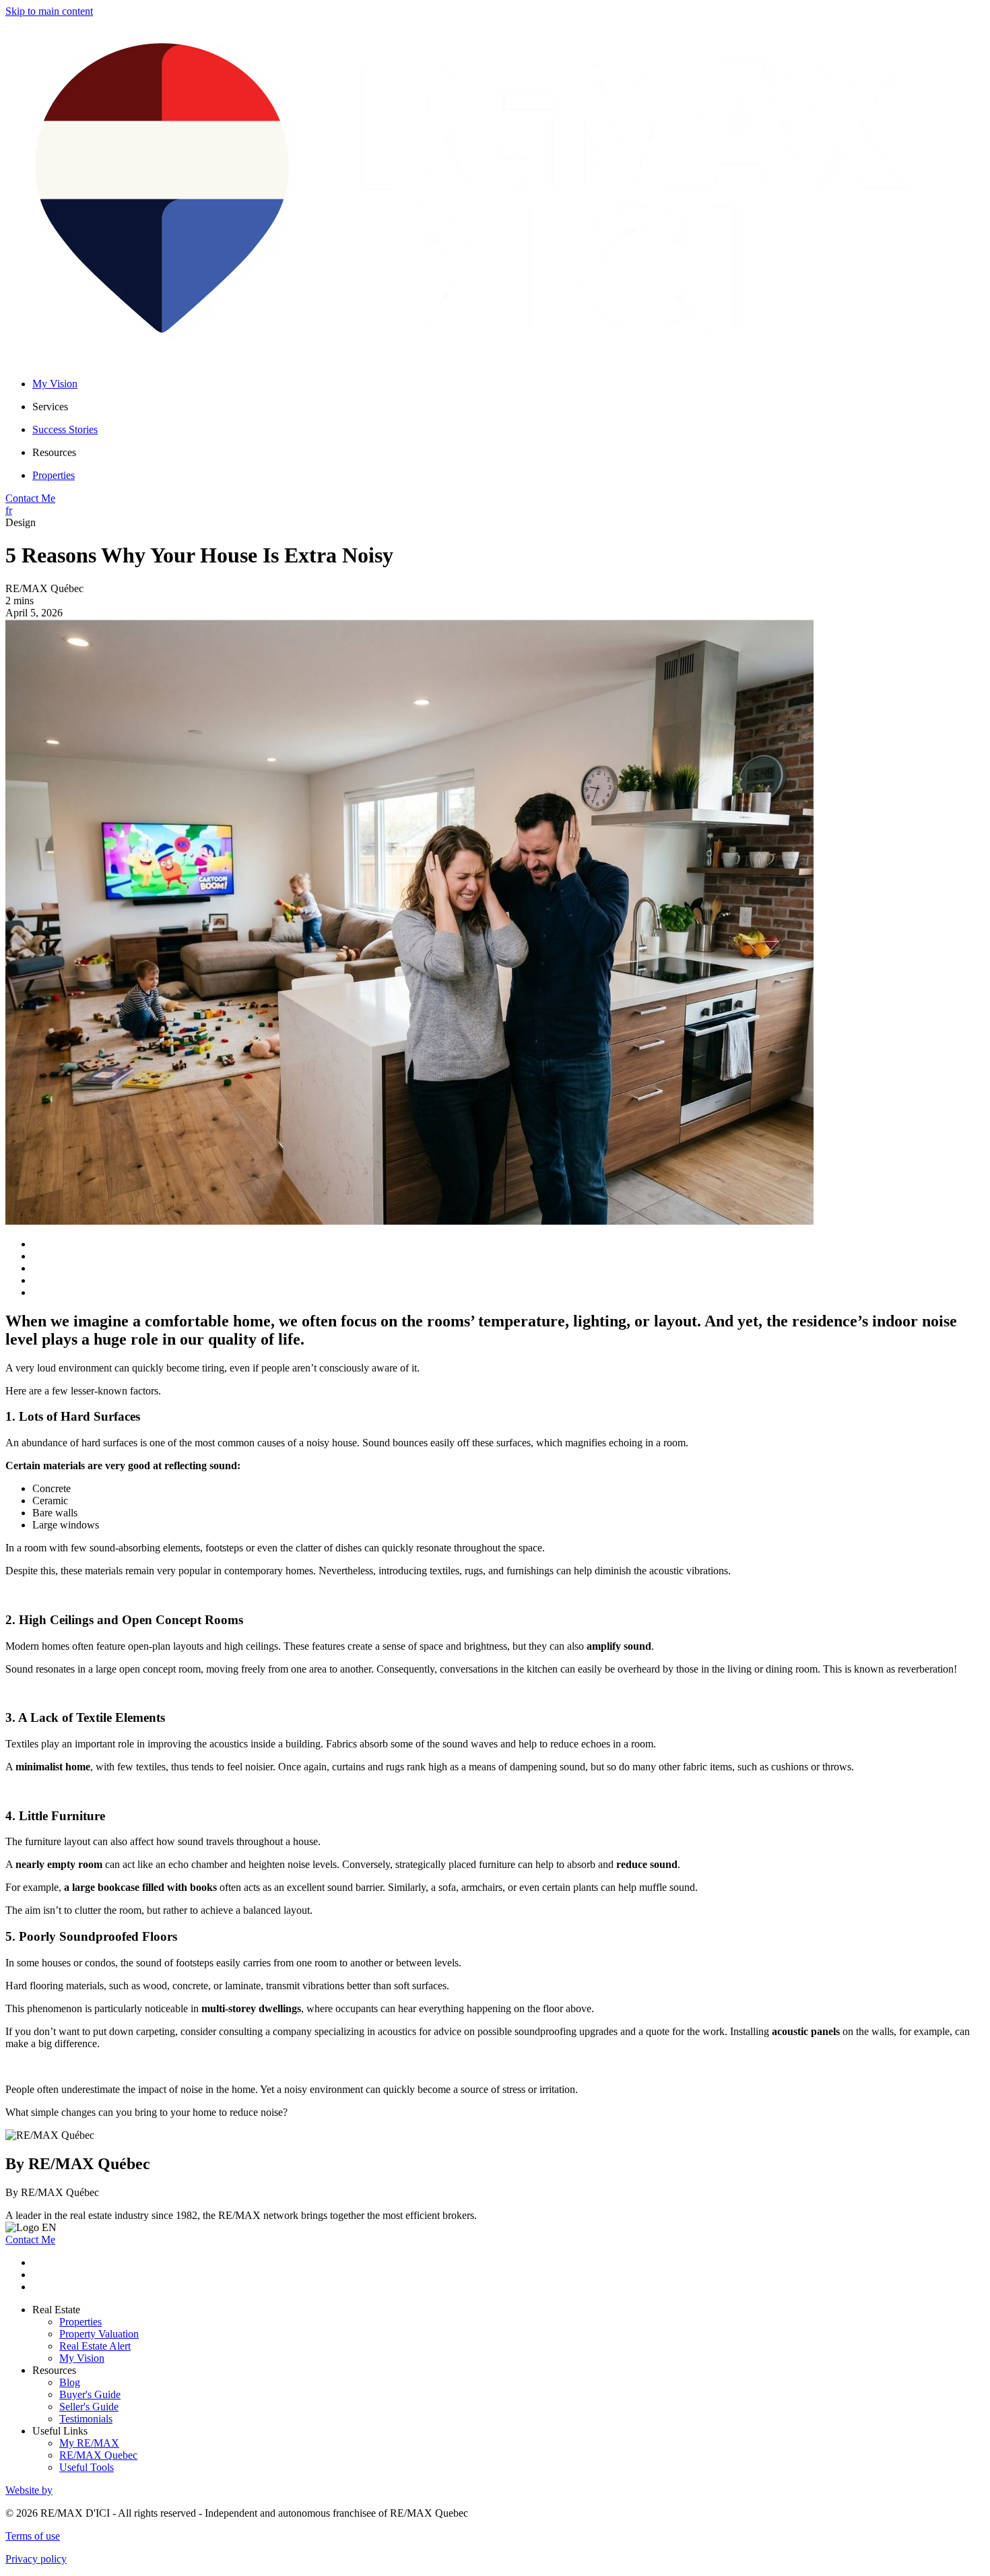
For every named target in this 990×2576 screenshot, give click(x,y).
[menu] (508, 407)
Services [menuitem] (50, 407)
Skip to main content (49, 11)
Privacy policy (36, 2559)
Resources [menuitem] (54, 452)
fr (9, 510)
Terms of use (33, 2536)
